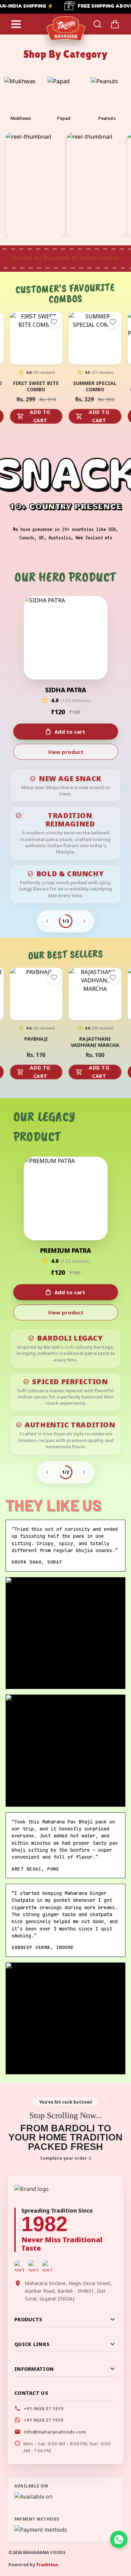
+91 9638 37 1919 (43, 2408)
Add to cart (70, 728)
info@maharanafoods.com (55, 2432)
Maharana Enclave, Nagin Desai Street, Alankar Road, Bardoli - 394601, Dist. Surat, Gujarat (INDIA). (68, 2291)
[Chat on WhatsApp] (119, 2539)
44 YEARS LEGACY (67, 507)
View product (66, 749)
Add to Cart (40, 416)
